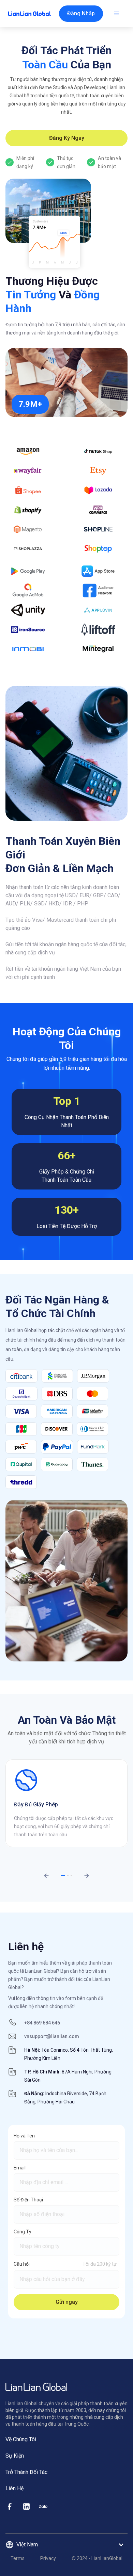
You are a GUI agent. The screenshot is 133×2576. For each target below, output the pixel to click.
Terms (18, 2558)
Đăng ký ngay (67, 138)
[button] (81, 14)
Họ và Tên (24, 2136)
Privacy (48, 2558)
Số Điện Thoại (28, 2200)
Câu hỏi (22, 2264)
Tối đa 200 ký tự (100, 2264)
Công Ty (23, 2232)
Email (20, 2168)
